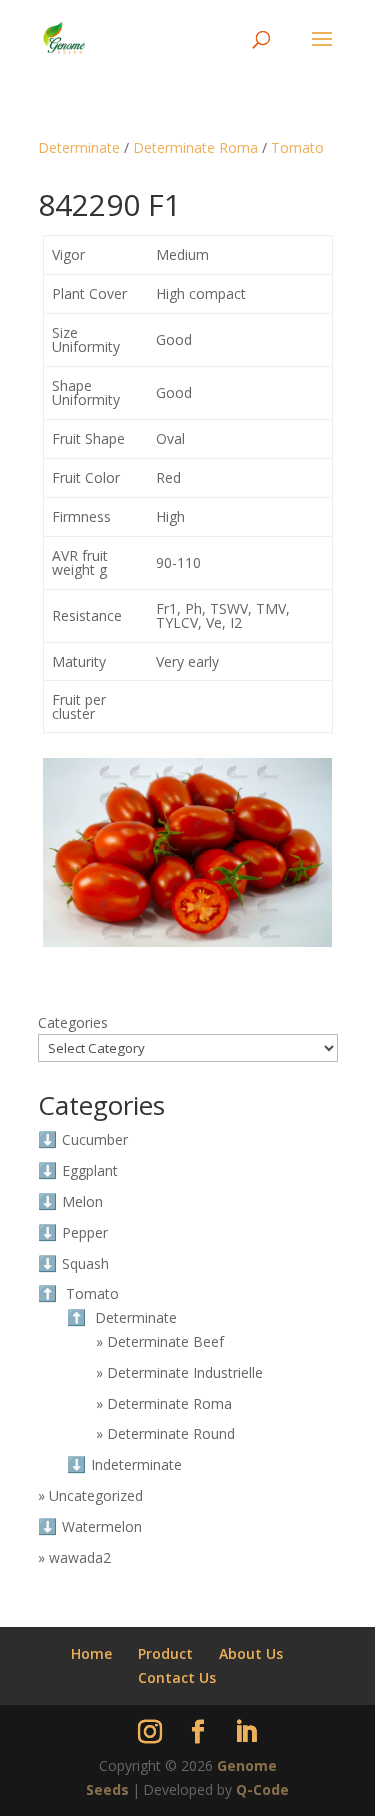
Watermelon (102, 1526)
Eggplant (90, 1170)
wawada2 (80, 1557)
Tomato (297, 147)
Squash (85, 1263)
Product (165, 1653)
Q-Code (262, 1789)
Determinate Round (171, 1433)
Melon (82, 1201)
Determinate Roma (195, 147)
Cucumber (95, 1139)
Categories (73, 1022)
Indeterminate (136, 1464)
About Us (251, 1653)
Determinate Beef (165, 1341)
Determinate (79, 147)
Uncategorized (96, 1495)
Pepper (85, 1232)
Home (91, 1653)
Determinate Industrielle (185, 1372)
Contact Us (177, 1677)
